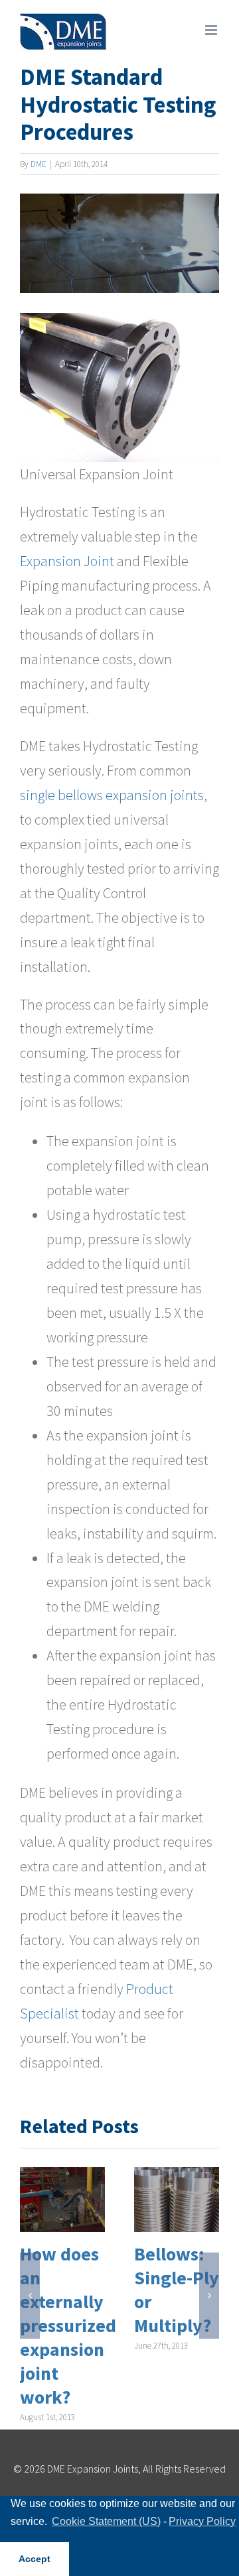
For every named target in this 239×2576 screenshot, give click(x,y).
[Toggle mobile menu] (212, 30)
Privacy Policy (202, 2521)
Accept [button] (35, 2559)
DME (39, 164)
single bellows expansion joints (112, 795)
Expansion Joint (67, 561)
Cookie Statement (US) (106, 2521)
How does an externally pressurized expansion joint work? (68, 2326)
